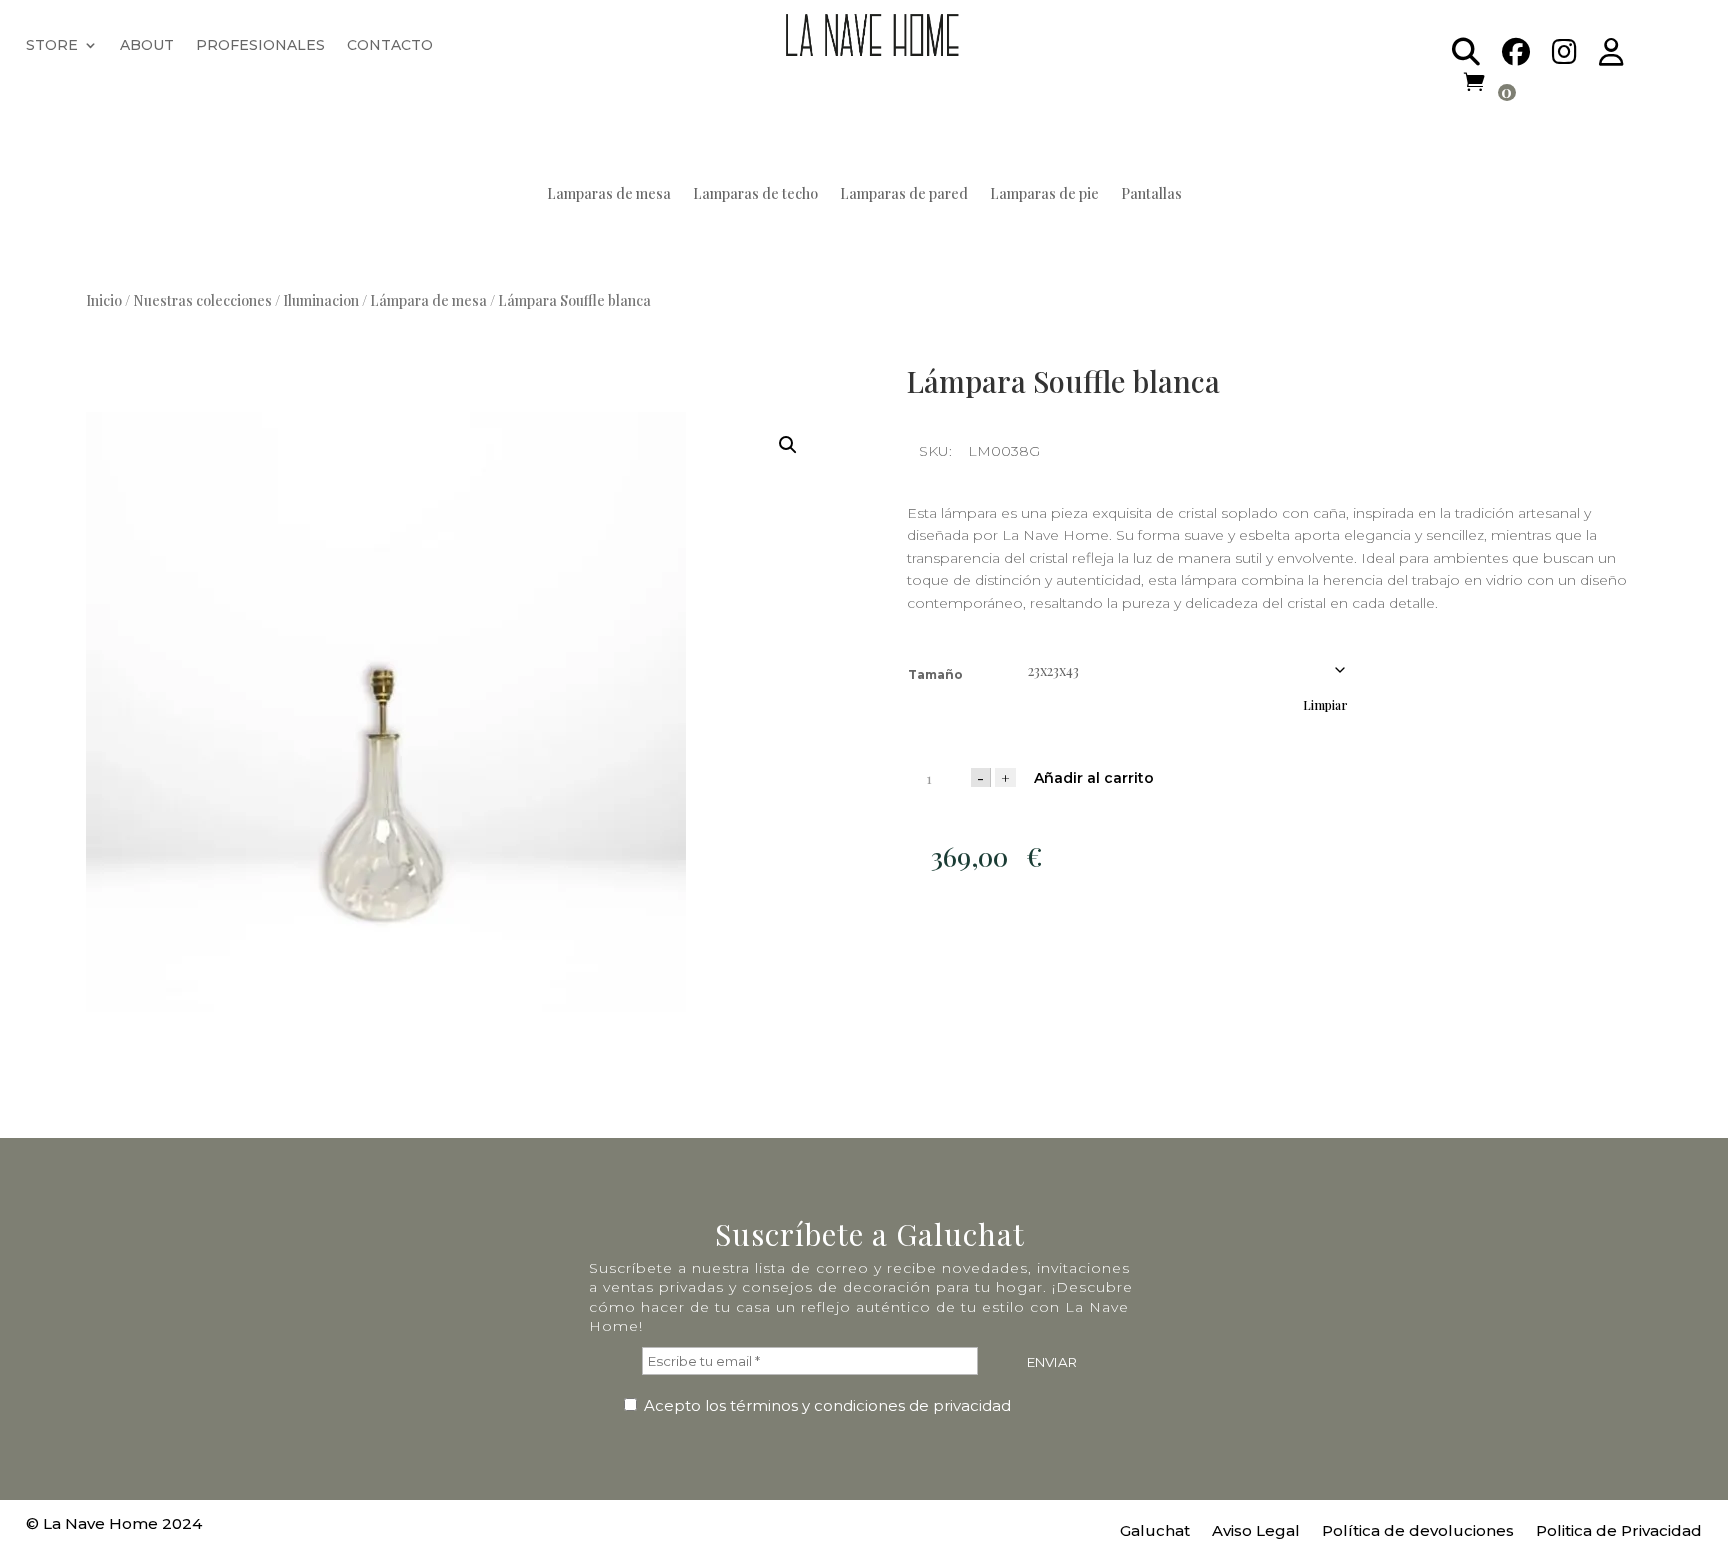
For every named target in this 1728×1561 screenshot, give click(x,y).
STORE (52, 46)
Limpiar (1325, 705)
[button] (788, 445)
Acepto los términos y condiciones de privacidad (825, 1405)
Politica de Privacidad (1619, 1532)
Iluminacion (321, 300)
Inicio (104, 300)
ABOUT (147, 46)
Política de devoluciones (1418, 1532)
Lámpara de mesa (428, 300)
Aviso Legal (1256, 1532)
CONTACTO (390, 46)
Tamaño (935, 674)
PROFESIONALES (260, 46)
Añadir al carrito (1094, 778)
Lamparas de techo (755, 195)
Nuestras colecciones (202, 300)
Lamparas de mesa (609, 195)
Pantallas (1151, 195)
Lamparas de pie (1044, 195)
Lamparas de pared (904, 195)
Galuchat (1155, 1532)
